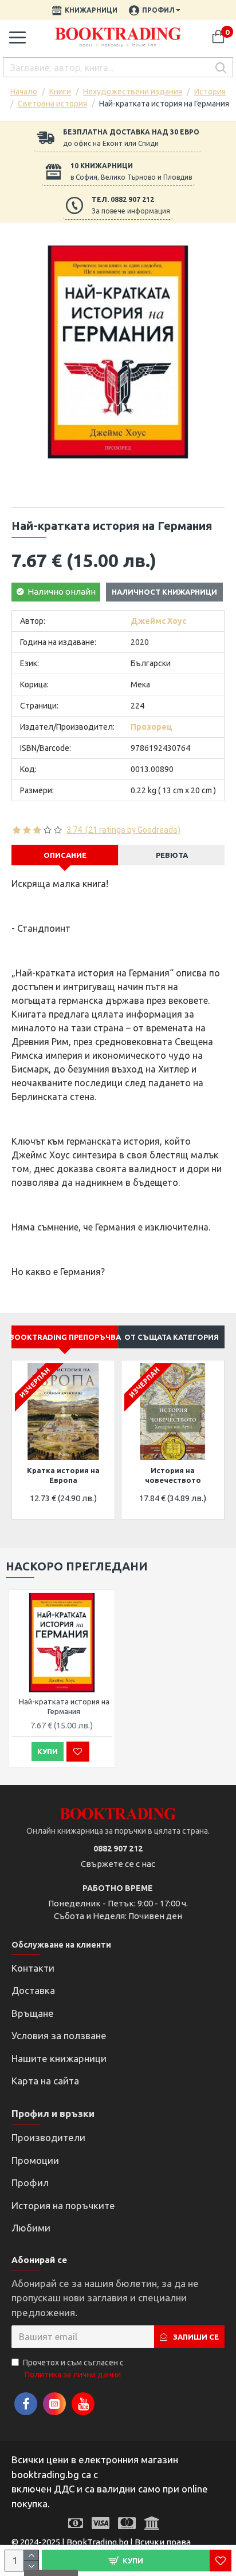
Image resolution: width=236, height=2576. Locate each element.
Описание (65, 855)
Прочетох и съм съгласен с (73, 2369)
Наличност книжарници (164, 592)
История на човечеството (173, 1475)
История (210, 92)
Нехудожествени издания (133, 92)
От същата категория (172, 1337)
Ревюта (172, 855)
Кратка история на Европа (63, 1475)
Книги (60, 92)
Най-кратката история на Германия (64, 1706)
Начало (24, 92)
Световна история (52, 104)
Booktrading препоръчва (65, 1337)
